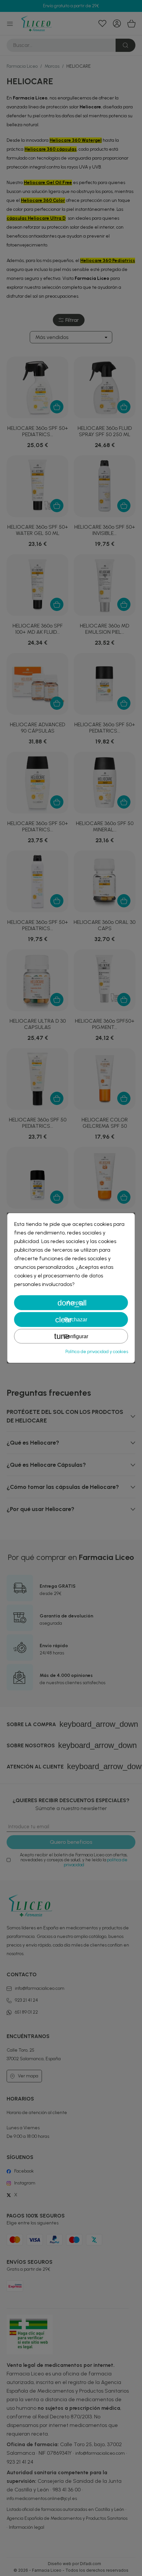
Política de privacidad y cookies (97, 1352)
